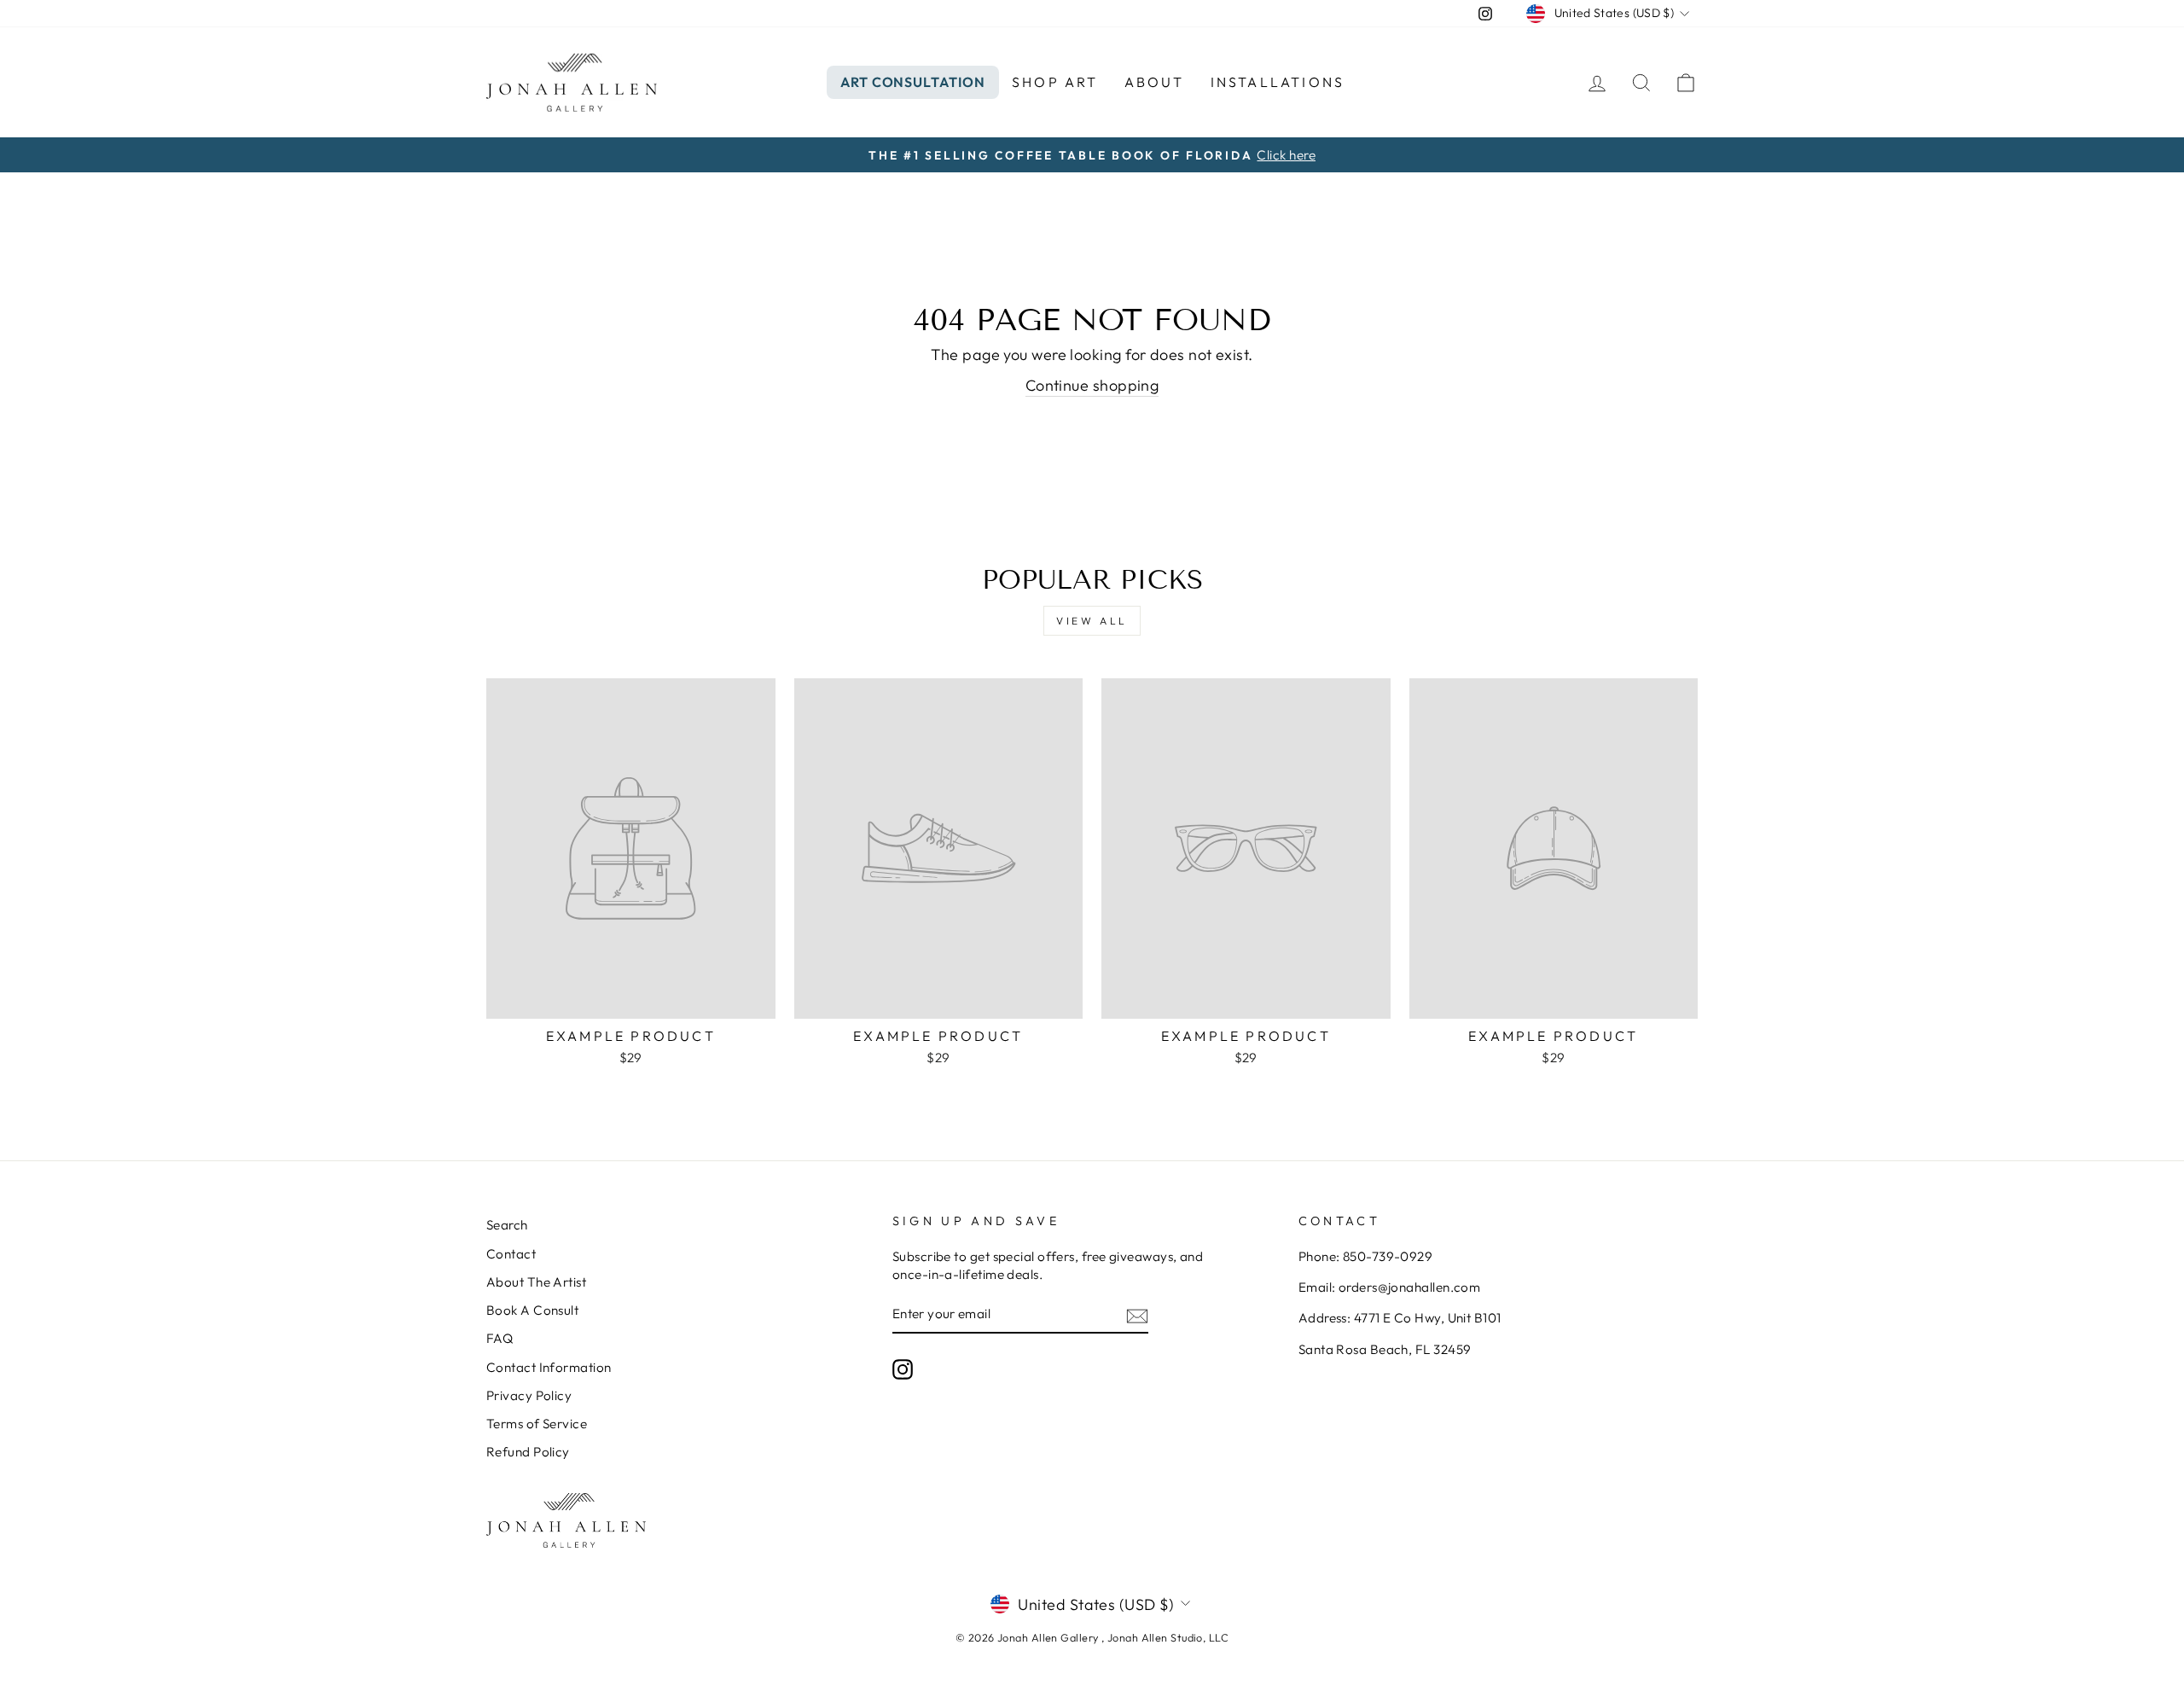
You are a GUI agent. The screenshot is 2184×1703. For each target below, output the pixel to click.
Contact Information (549, 1367)
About (1155, 82)
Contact (511, 1254)
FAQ (500, 1338)
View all (1092, 621)
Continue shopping (1092, 385)
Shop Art (1055, 82)
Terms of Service (537, 1424)
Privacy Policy (529, 1395)
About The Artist (536, 1282)
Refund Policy (528, 1452)
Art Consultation (913, 82)
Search (507, 1225)
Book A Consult (532, 1310)
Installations (1278, 82)
